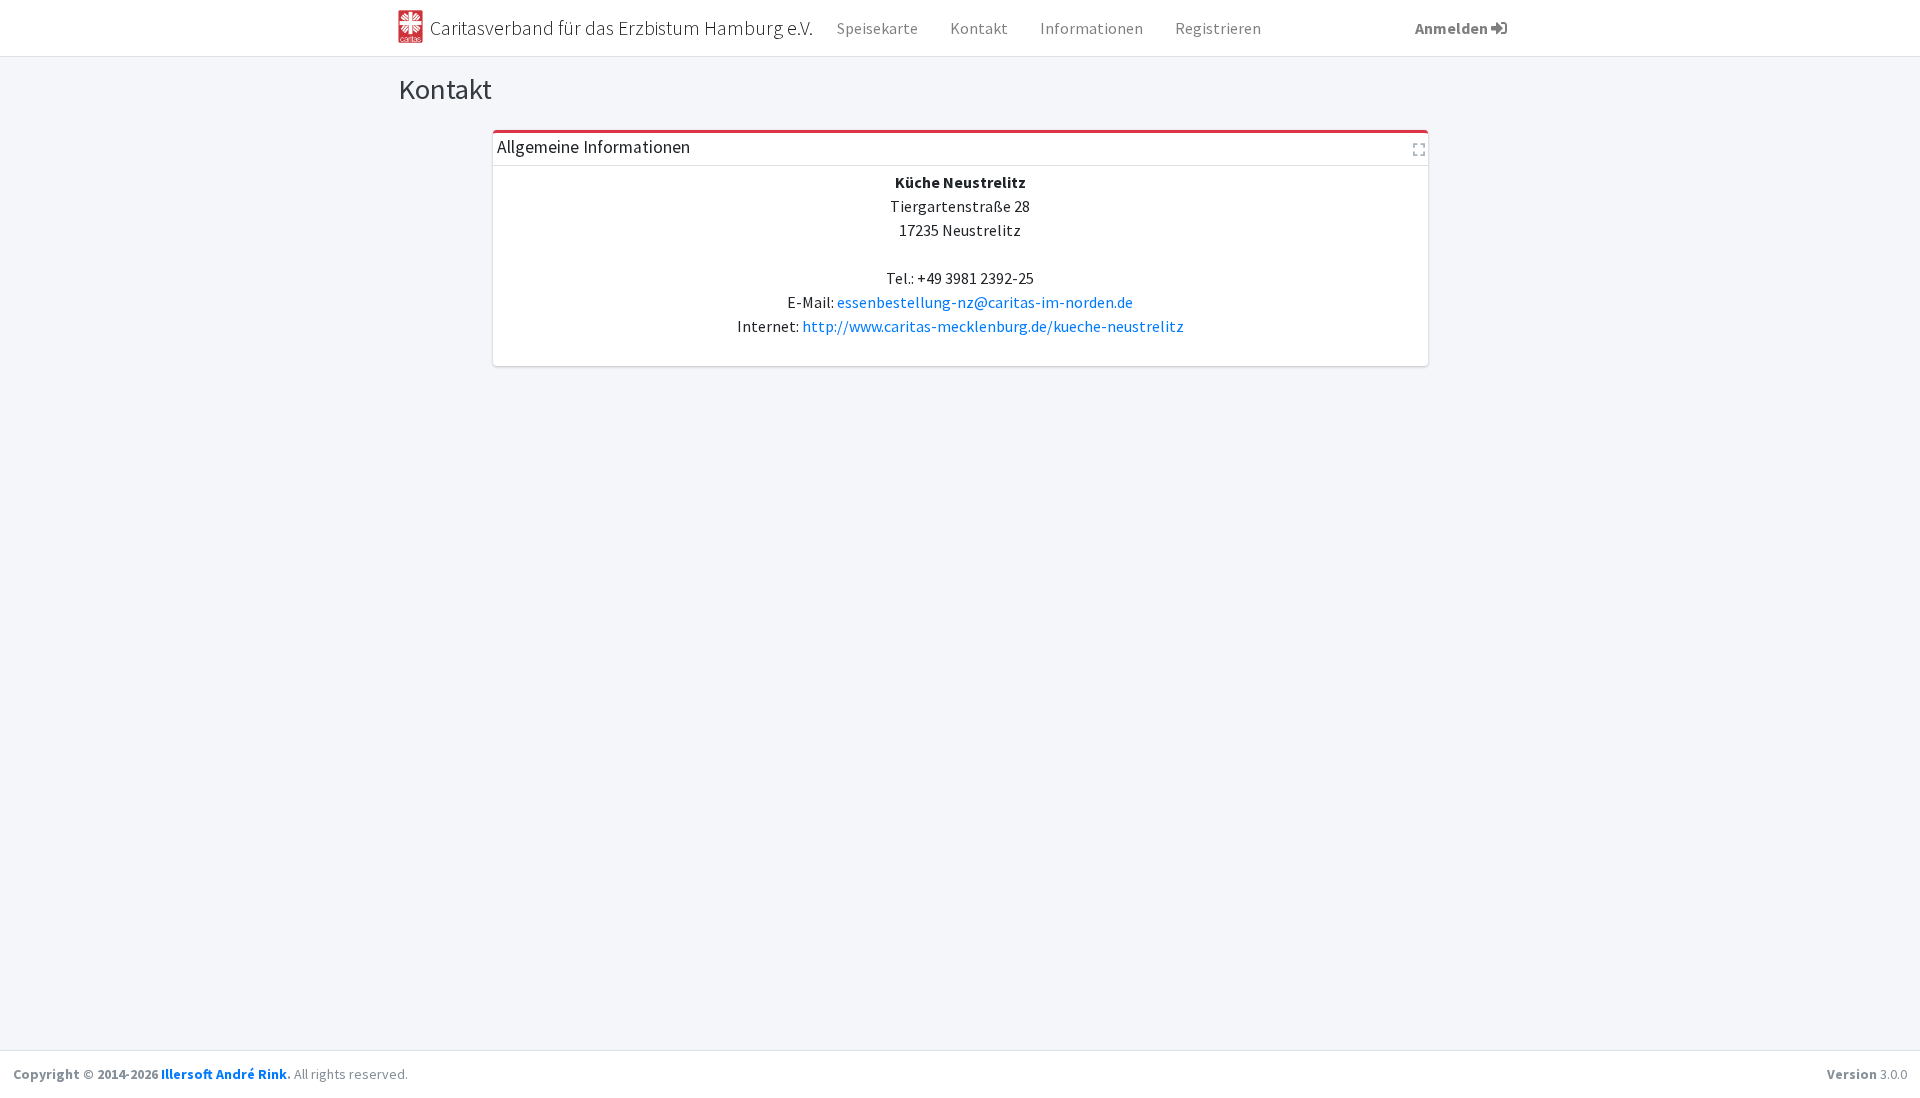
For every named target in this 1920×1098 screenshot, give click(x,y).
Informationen (1091, 28)
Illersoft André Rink (224, 1074)
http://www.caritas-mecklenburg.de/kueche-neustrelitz (993, 326)
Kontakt (979, 28)
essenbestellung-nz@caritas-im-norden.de (985, 302)
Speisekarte (877, 28)
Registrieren (1218, 28)
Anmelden (1451, 28)
